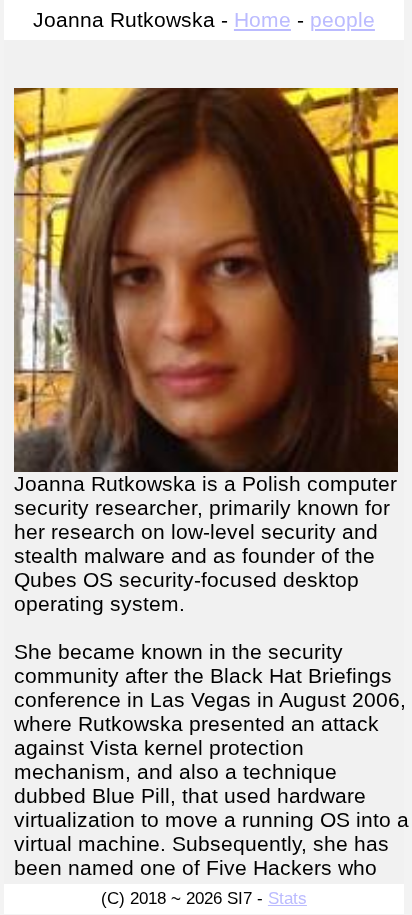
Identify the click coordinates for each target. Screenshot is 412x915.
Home (262, 19)
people (342, 19)
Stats (287, 898)
